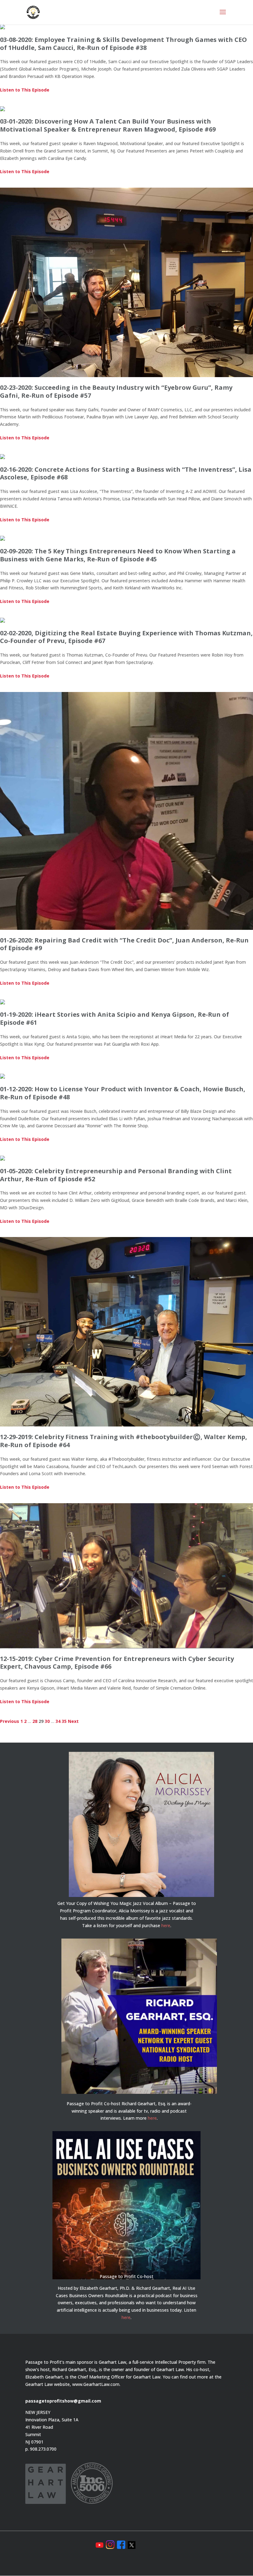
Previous (10, 1721)
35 (64, 1721)
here (166, 1925)
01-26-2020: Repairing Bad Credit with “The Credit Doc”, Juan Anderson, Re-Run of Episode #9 (124, 944)
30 (47, 1721)
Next (73, 1721)
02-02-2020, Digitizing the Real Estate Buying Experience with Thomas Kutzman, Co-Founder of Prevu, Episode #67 (126, 637)
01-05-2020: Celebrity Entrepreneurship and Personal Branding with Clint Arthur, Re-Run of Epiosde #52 (116, 1175)
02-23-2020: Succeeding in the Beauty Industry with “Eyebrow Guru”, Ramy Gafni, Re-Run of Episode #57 (116, 391)
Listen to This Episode (25, 90)
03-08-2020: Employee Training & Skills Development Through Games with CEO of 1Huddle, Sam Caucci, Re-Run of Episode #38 (123, 44)
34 (58, 1721)
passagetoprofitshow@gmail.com (63, 2401)
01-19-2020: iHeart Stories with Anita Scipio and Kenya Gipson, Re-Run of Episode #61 (114, 1018)
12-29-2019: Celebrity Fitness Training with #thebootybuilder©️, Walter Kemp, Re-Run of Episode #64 (124, 1441)
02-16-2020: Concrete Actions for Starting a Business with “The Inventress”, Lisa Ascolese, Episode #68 (126, 473)
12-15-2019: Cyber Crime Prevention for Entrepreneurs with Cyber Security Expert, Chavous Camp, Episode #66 (117, 1663)
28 (35, 1721)
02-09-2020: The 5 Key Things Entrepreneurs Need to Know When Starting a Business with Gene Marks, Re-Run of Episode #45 (118, 555)
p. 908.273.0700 (41, 2449)
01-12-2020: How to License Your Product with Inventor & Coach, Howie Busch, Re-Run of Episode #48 (123, 1093)
